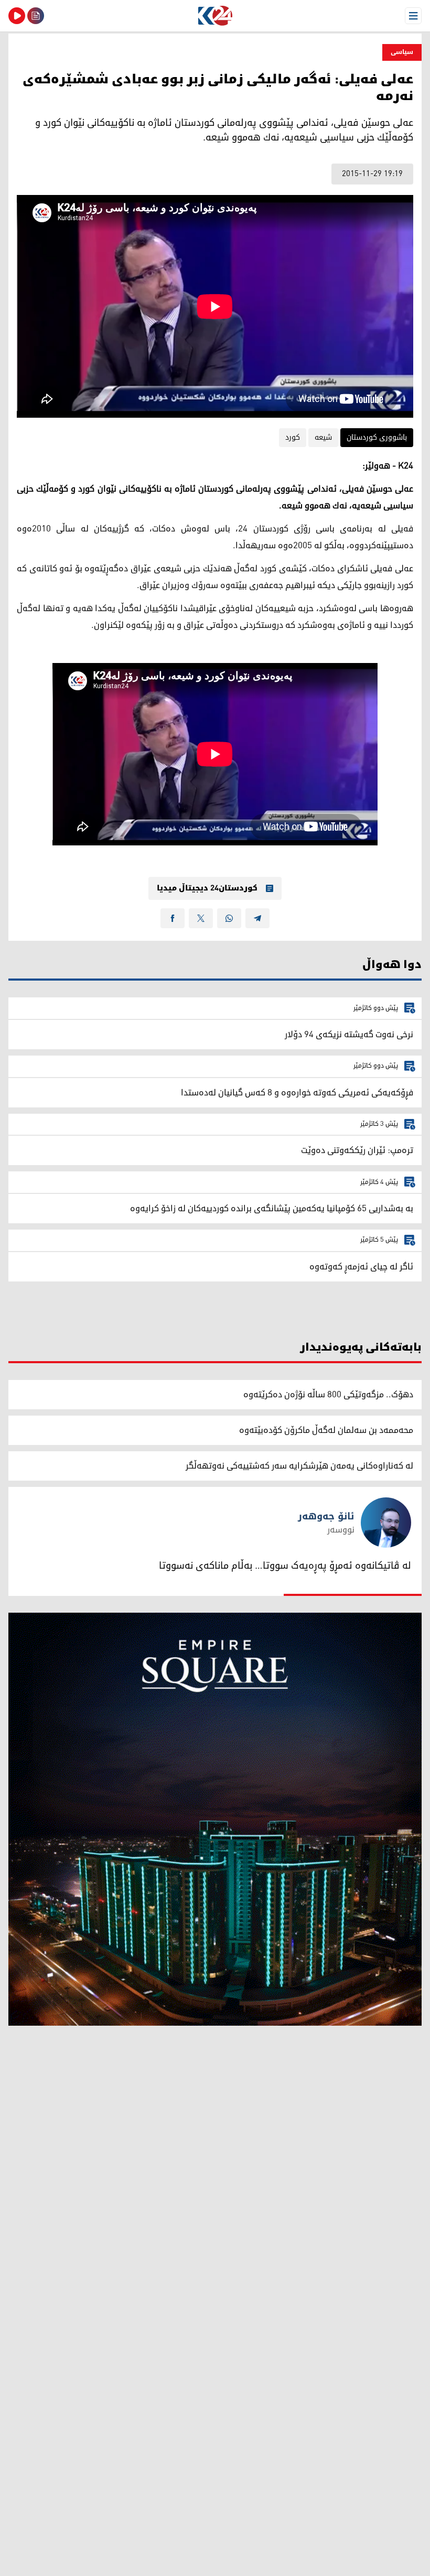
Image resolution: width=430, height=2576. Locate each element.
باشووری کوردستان (377, 437)
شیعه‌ (323, 437)
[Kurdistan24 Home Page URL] (215, 16)
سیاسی (402, 52)
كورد (293, 437)
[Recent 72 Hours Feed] (36, 16)
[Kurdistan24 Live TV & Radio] (17, 16)
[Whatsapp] (229, 918)
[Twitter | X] (201, 918)
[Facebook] (173, 918)
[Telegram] (257, 918)
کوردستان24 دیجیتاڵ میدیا (207, 888)
